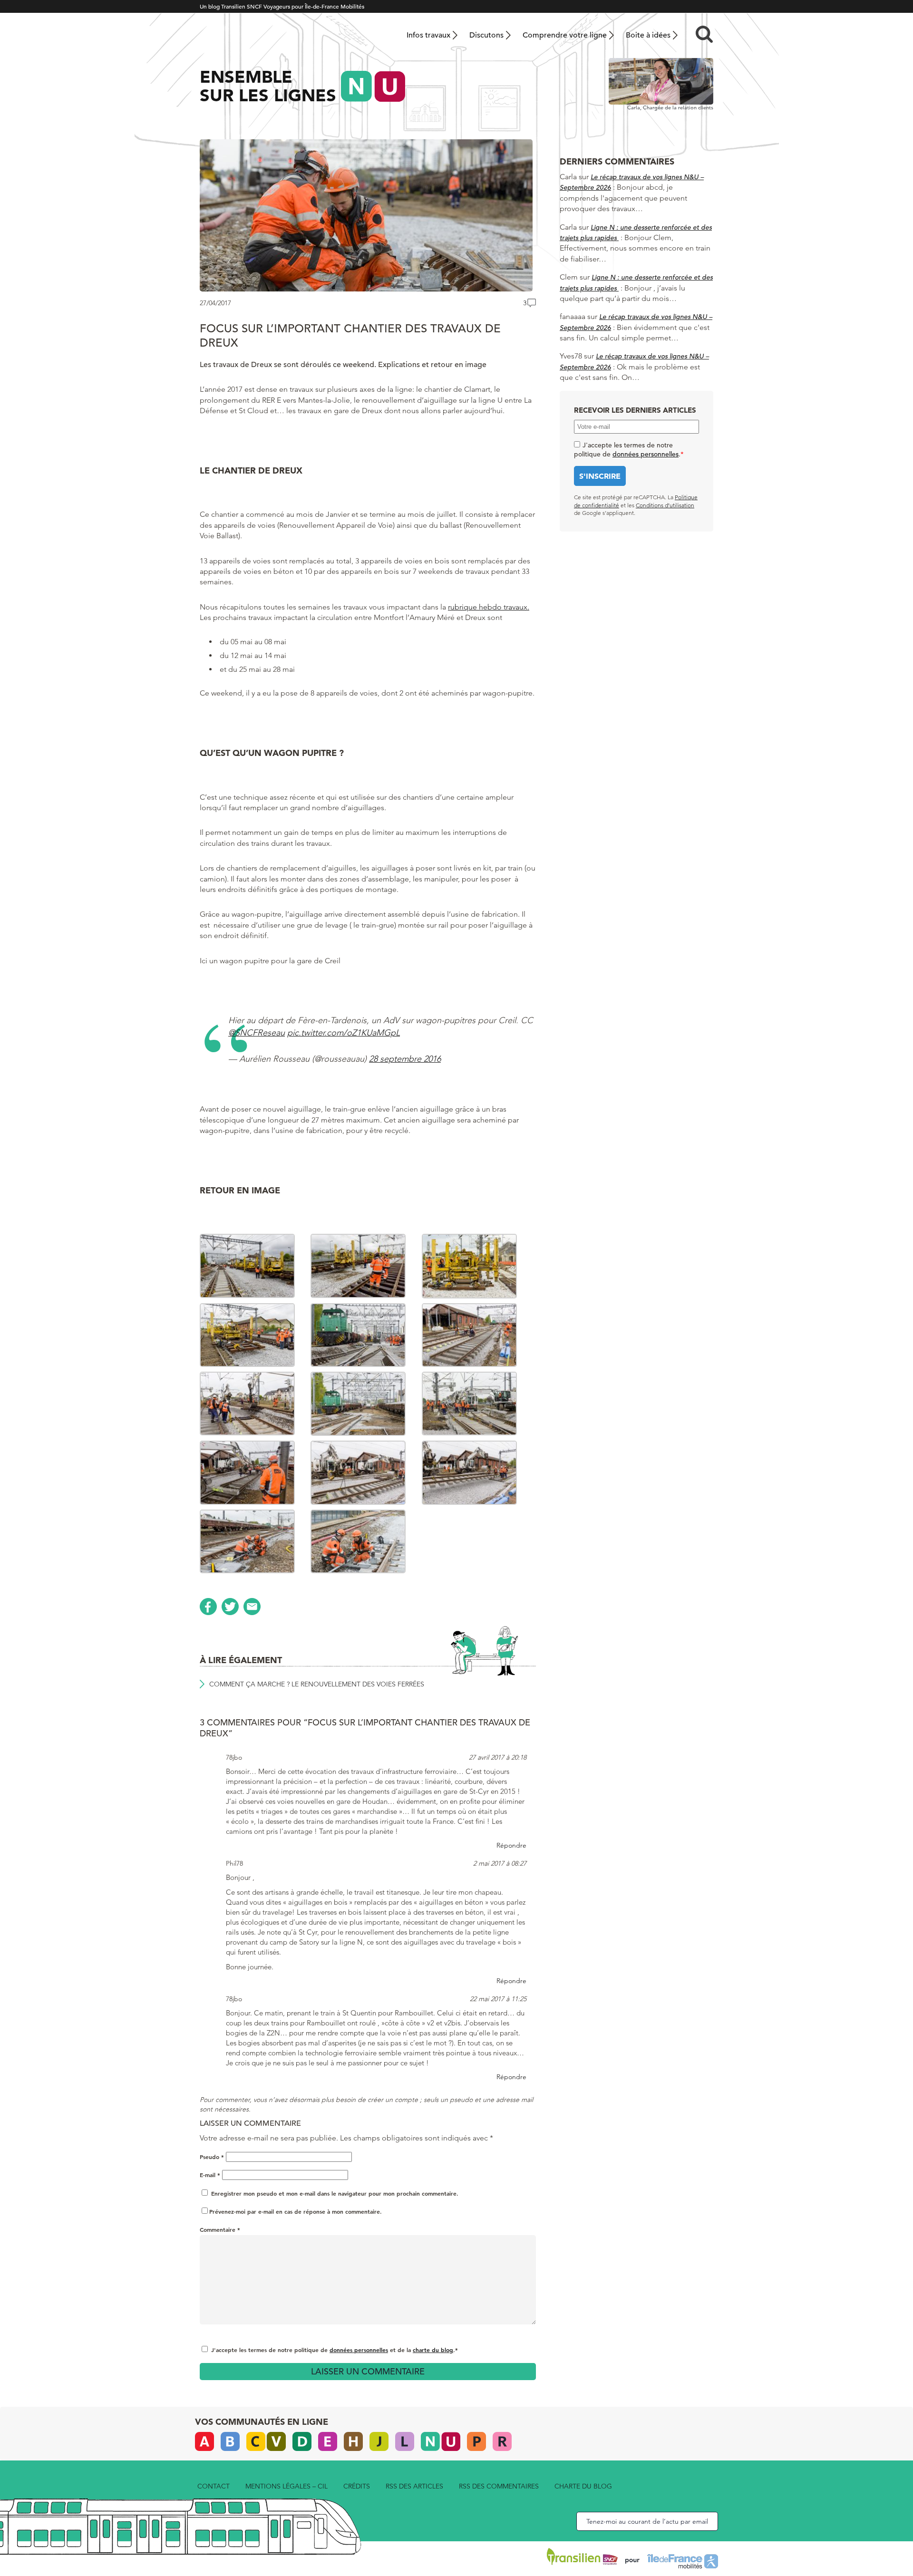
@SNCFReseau (257, 1033)
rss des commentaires (499, 2486)
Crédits (357, 2486)
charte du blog (433, 2350)
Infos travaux (428, 35)
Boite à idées (648, 35)
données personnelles (359, 2350)
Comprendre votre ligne (565, 35)
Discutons (486, 35)
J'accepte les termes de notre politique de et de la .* (335, 2350)
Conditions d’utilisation (665, 505)
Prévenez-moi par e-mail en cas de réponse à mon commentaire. (296, 2211)
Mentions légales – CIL (287, 2486)
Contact (214, 2486)
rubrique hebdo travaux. (489, 607)
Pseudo (212, 2157)
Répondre (511, 1845)
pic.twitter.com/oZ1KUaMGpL (344, 1033)
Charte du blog (583, 2486)
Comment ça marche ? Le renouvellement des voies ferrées (317, 1684)
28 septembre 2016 (405, 1059)
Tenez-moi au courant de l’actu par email (647, 2521)
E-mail (210, 2175)
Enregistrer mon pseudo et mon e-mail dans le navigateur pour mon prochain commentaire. (335, 2193)
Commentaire (220, 2229)
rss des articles (414, 2486)
